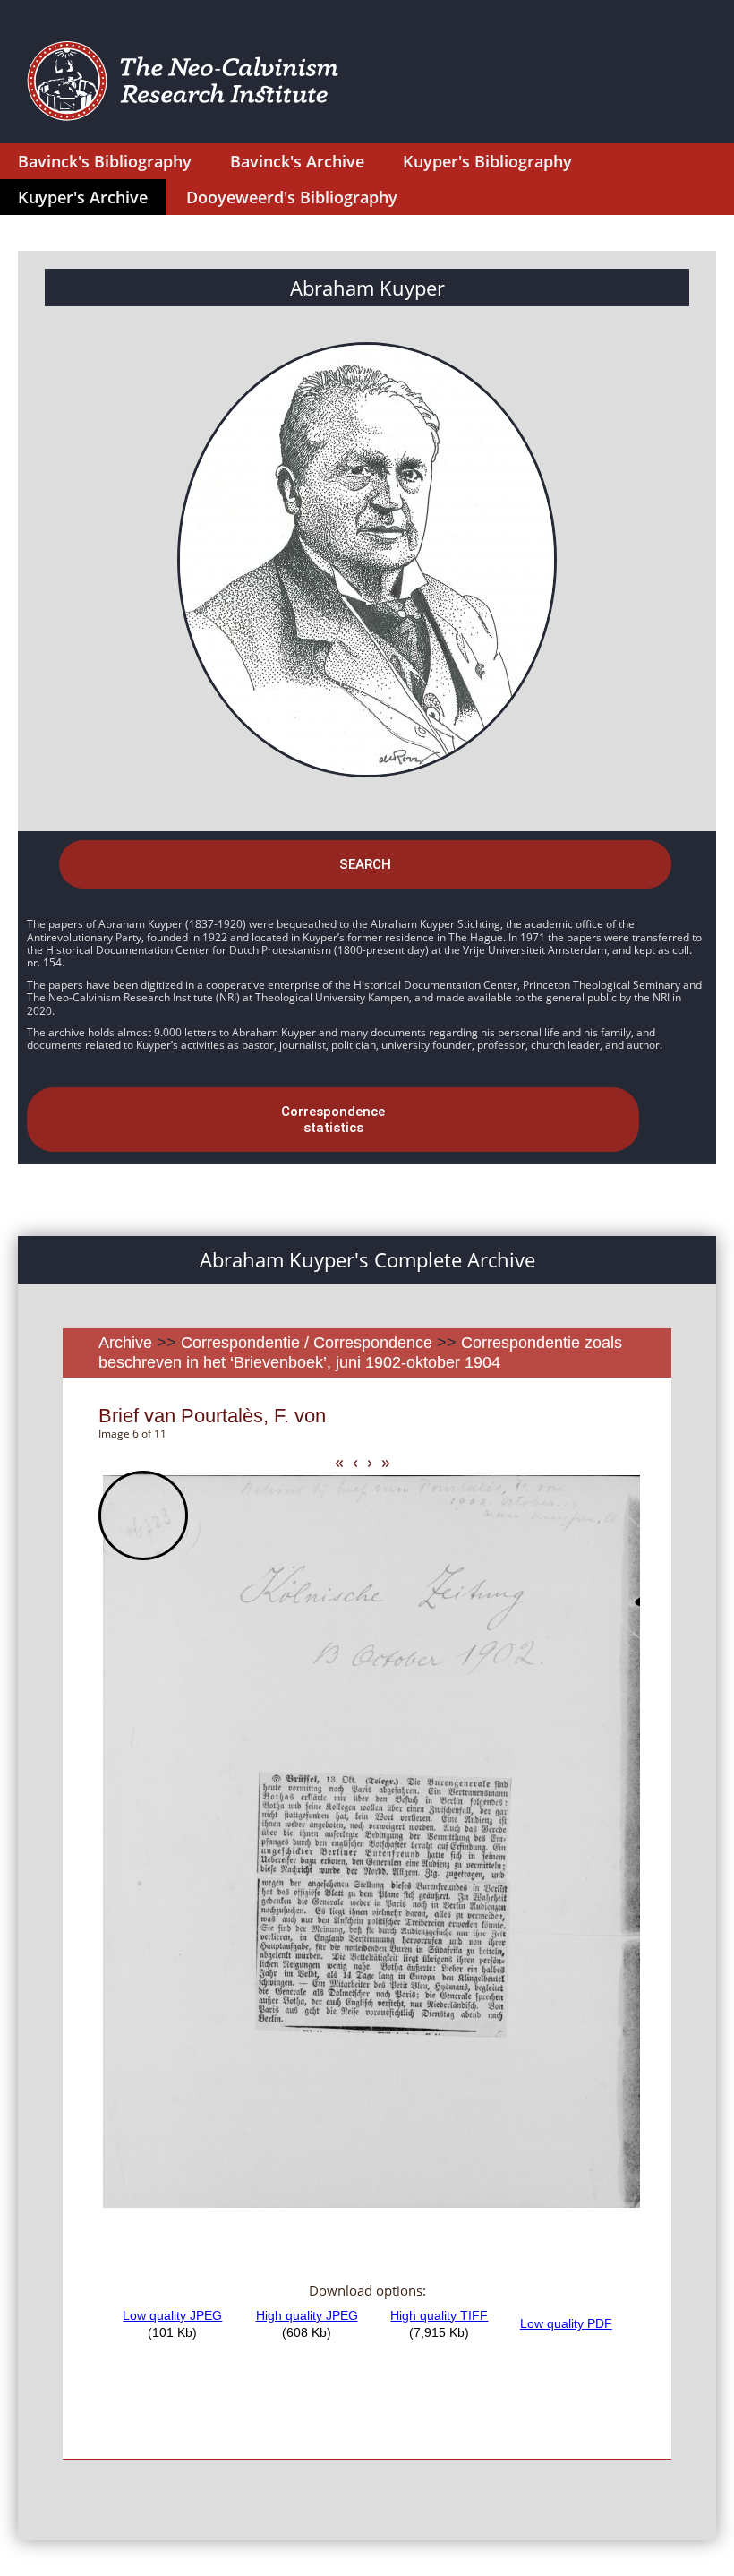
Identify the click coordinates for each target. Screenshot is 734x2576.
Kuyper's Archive (83, 197)
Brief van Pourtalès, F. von (212, 1416)
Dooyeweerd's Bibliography (292, 197)
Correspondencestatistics (333, 1120)
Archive (125, 1343)
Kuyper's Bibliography (487, 161)
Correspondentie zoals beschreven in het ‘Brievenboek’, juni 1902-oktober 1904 (360, 1352)
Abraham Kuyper (367, 288)
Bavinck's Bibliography (105, 161)
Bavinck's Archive (297, 161)
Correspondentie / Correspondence (307, 1343)
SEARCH (365, 864)
